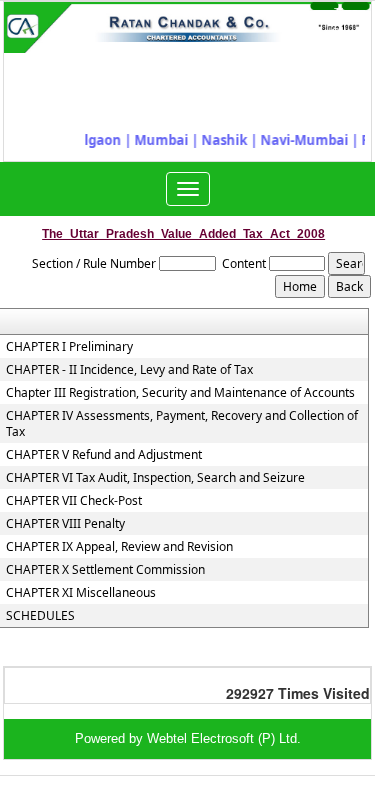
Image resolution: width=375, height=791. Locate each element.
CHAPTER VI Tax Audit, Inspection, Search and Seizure (155, 478)
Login (300, 22)
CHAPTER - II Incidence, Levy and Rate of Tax (129, 370)
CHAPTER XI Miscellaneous (81, 593)
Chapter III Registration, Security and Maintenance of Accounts (180, 393)
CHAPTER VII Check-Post (74, 501)
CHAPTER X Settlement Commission (105, 570)
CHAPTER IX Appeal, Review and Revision (119, 547)
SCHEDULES (40, 616)
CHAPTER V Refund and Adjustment (104, 455)
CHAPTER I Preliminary (69, 347)
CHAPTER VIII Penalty (65, 524)
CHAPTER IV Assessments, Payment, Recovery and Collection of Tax (182, 424)
